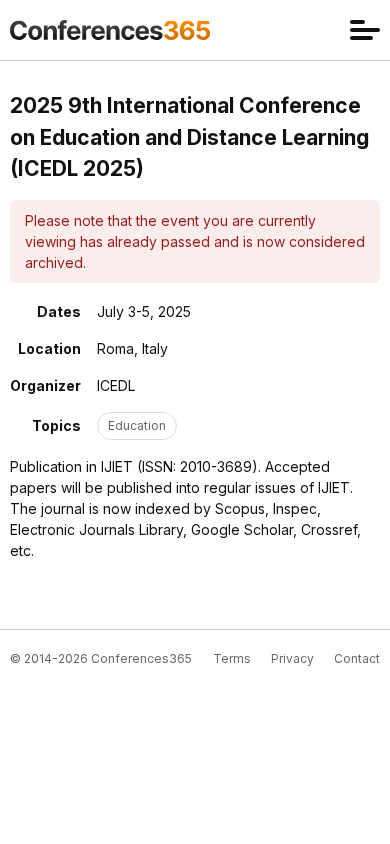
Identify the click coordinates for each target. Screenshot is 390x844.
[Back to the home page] (110, 30)
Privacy (292, 658)
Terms (232, 658)
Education (137, 425)
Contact (357, 658)
